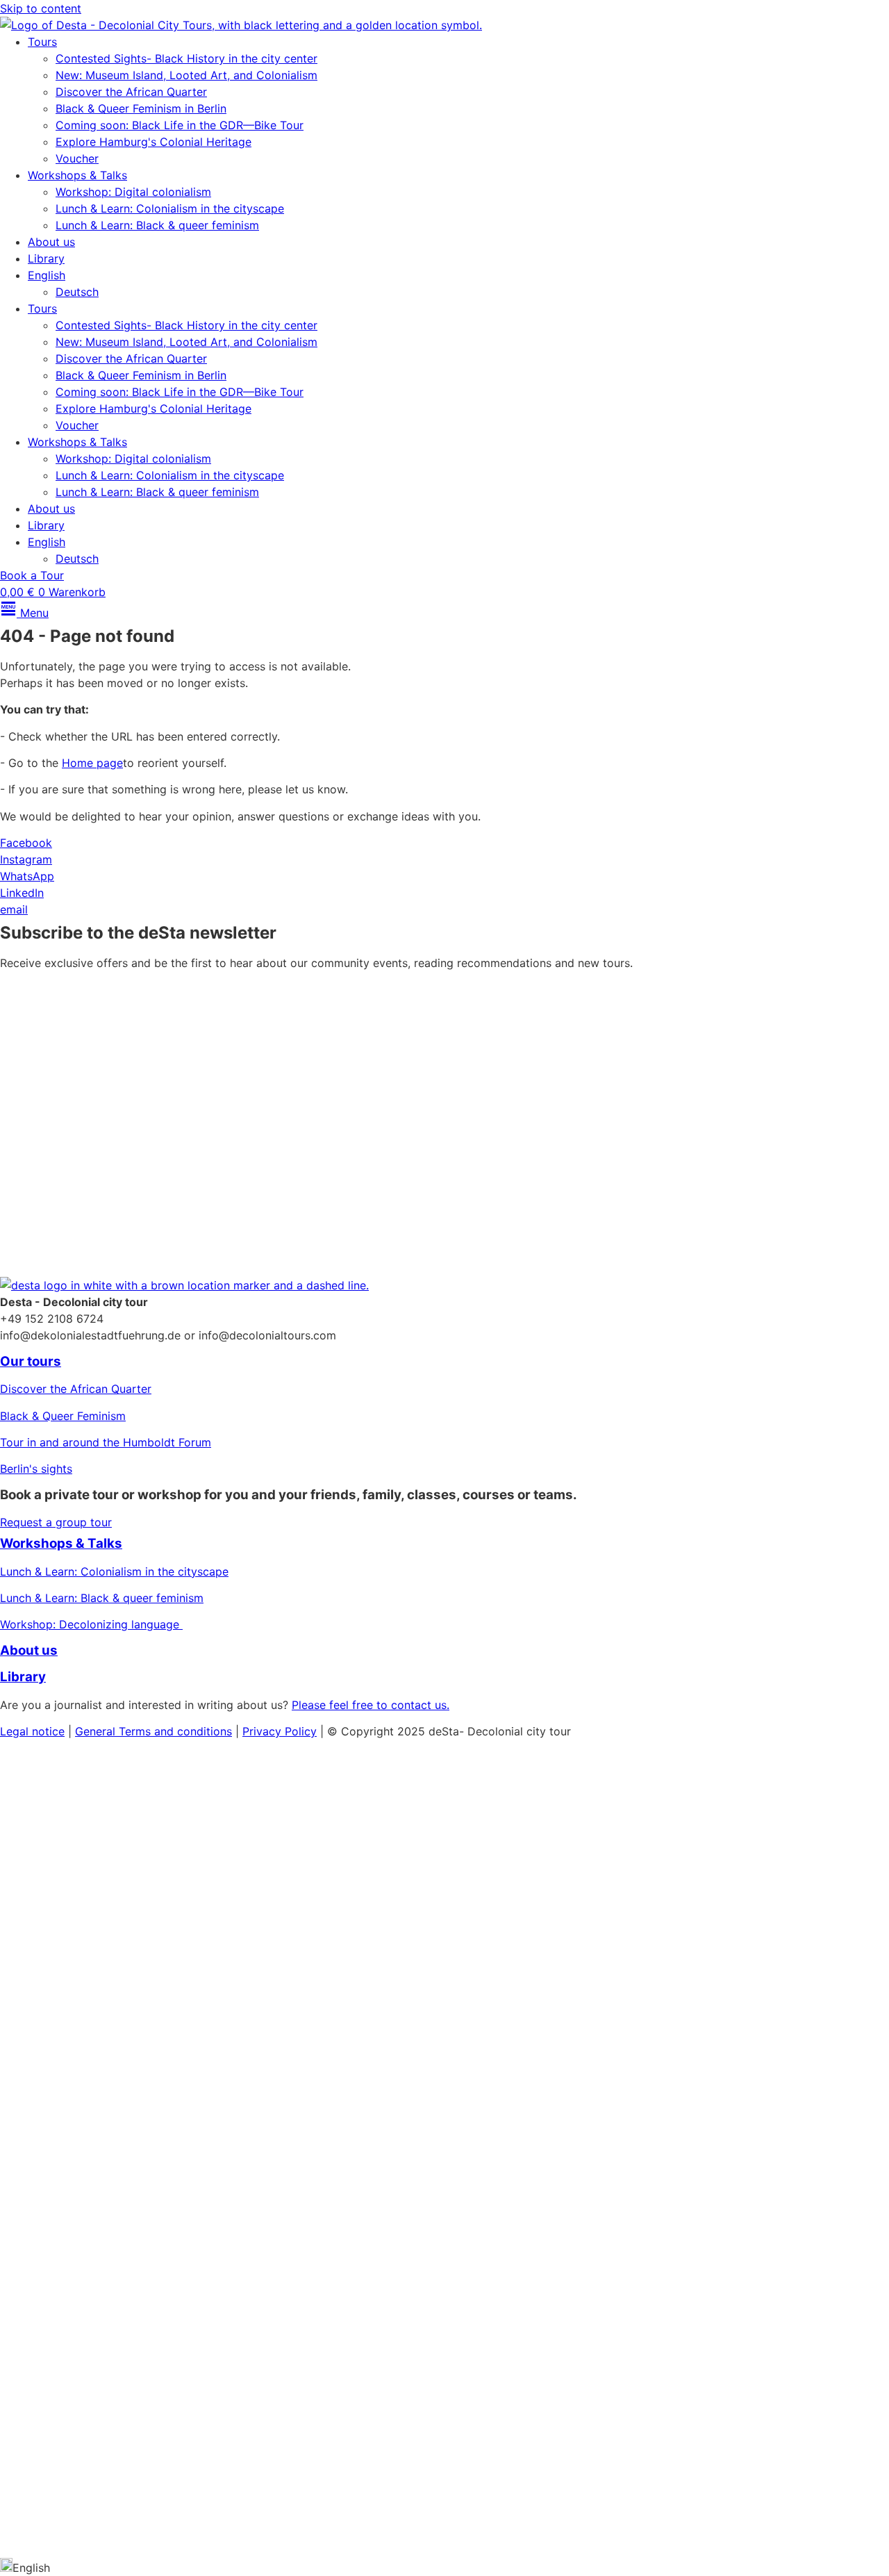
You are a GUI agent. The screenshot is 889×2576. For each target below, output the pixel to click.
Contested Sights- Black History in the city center (186, 58)
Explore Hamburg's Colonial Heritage (153, 142)
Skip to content (41, 8)
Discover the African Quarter (131, 92)
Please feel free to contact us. (371, 1705)
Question (23, 2281)
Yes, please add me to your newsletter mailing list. (154, 1146)
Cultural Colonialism (139, 1865)
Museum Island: (40, 1865)
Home (18, 1757)
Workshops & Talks (77, 175)
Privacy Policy (643, 1182)
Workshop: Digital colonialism (133, 192)
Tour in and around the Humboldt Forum (106, 1442)
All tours (35, 2198)
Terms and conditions (175, 1731)
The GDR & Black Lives (60, 1918)
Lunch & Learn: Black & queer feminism (157, 225)
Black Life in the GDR (56, 2335)
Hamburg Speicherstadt (63, 2361)
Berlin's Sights (37, 1892)
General (97, 1731)
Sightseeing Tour (94, 2281)
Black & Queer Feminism (63, 1416)
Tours (42, 42)
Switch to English (45, 2539)
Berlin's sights (36, 1469)
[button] (444, 2567)
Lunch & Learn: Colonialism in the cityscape (170, 208)
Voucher (77, 158)
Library (46, 258)
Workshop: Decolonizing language (91, 1624)
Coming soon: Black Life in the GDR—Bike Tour (180, 125)
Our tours (31, 1361)
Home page (92, 763)
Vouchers (24, 1972)
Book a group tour (73, 2416)
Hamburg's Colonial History (73, 1945)
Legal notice (32, 1731)
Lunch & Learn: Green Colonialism (88, 2051)
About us (51, 242)
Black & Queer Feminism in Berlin (141, 108)
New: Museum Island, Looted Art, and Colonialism (186, 75)
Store (22, 2478)
